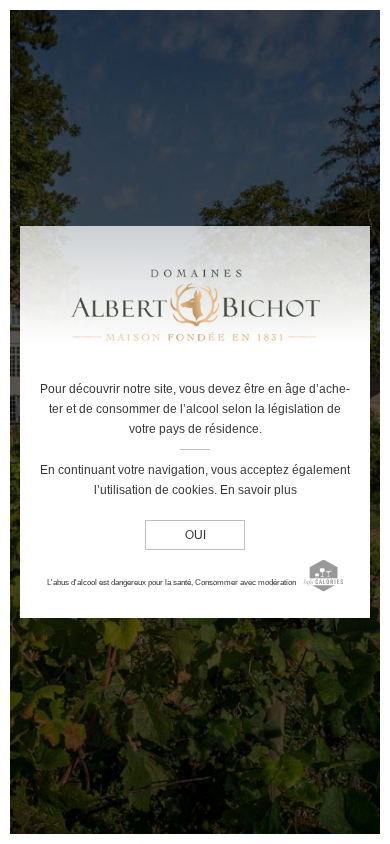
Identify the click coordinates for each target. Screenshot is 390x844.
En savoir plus (258, 490)
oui (195, 536)
